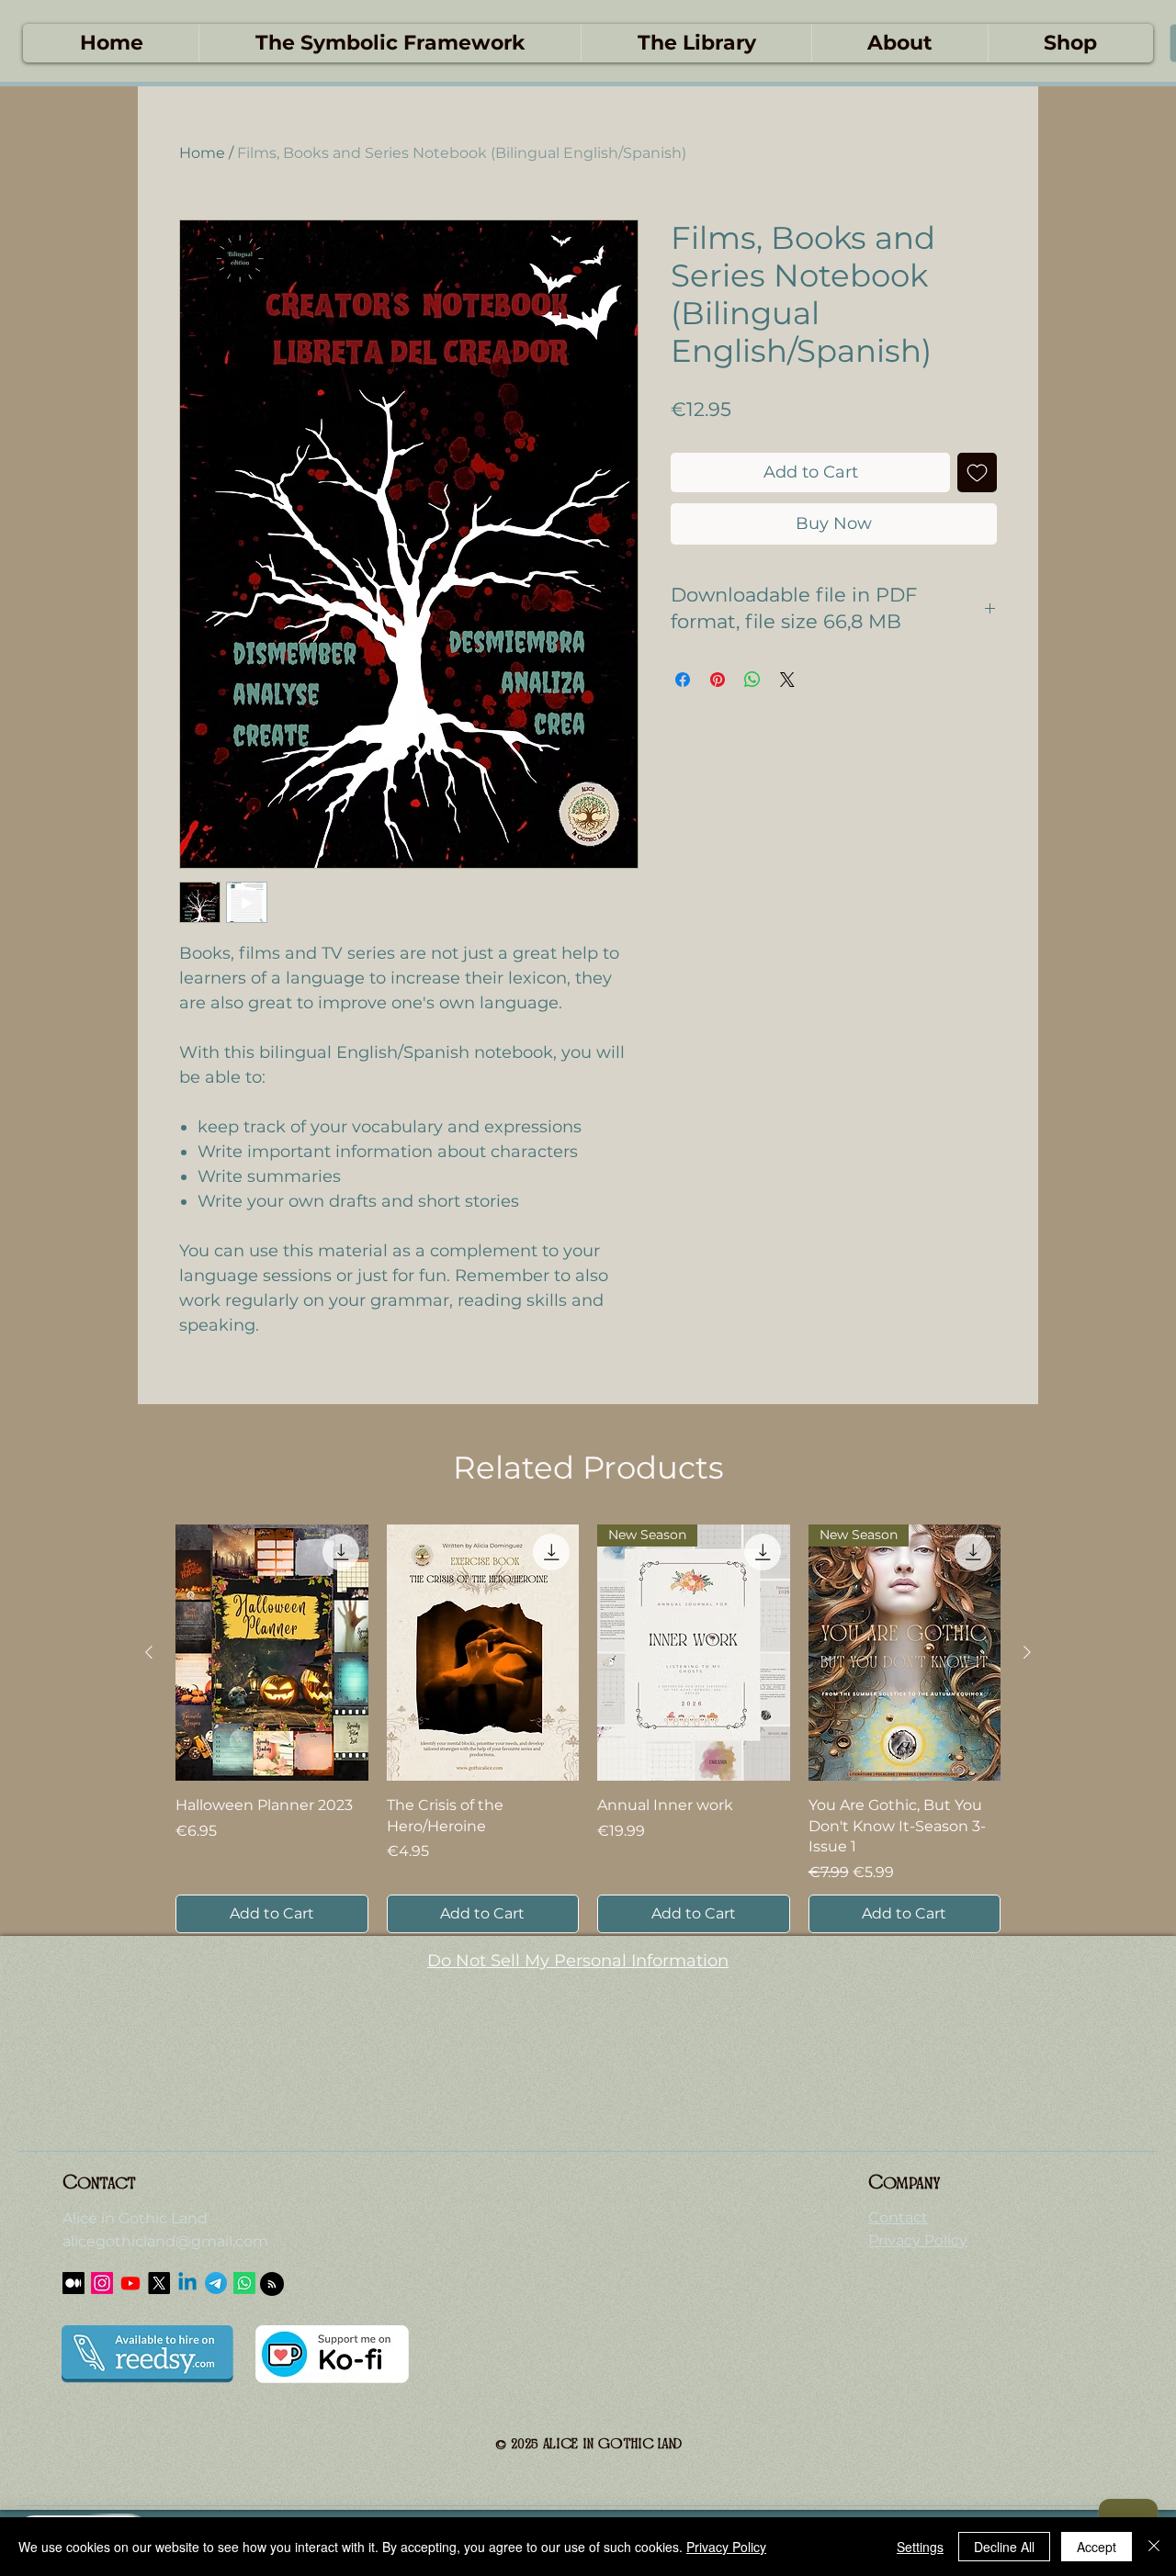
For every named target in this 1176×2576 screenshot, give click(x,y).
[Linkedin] (187, 2283)
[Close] (1154, 2547)
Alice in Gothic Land (135, 2218)
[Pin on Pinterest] (718, 680)
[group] (588, 1729)
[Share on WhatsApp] (752, 680)
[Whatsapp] (244, 2283)
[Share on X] (787, 680)
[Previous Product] (149, 1652)
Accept (1097, 2547)
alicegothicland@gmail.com (165, 2241)
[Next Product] (1027, 1652)
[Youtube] (130, 2283)
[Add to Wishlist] (977, 472)
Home (202, 153)
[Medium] (73, 2283)
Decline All (1004, 2547)
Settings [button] (920, 2547)
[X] (159, 2283)
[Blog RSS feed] (272, 2285)
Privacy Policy (726, 2547)
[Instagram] (102, 2283)
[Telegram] (216, 2283)
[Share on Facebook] (683, 680)
